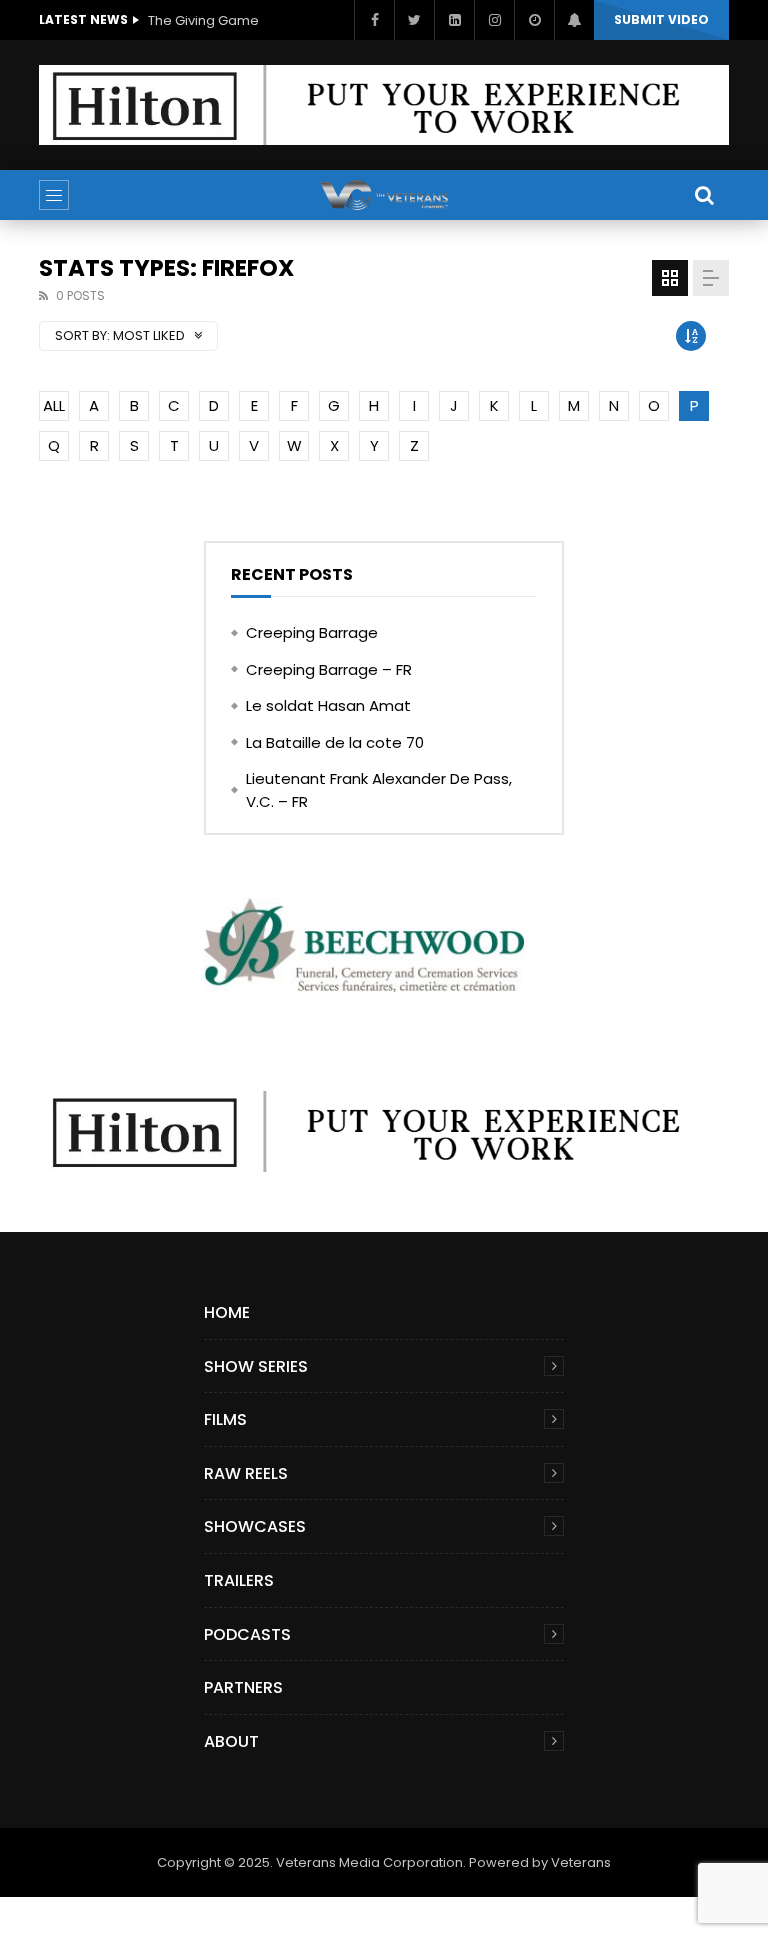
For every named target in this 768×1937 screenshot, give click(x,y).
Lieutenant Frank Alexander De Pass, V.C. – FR (379, 790)
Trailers (239, 1580)
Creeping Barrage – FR (329, 669)
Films (225, 1419)
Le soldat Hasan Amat (328, 705)
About (231, 1741)
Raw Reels (246, 1473)
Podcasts (247, 1634)
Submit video (661, 19)
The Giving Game (203, 20)
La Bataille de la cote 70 (335, 742)
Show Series (256, 1366)
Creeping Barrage (312, 632)
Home (227, 1312)
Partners (243, 1687)
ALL (54, 405)
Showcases (255, 1526)
